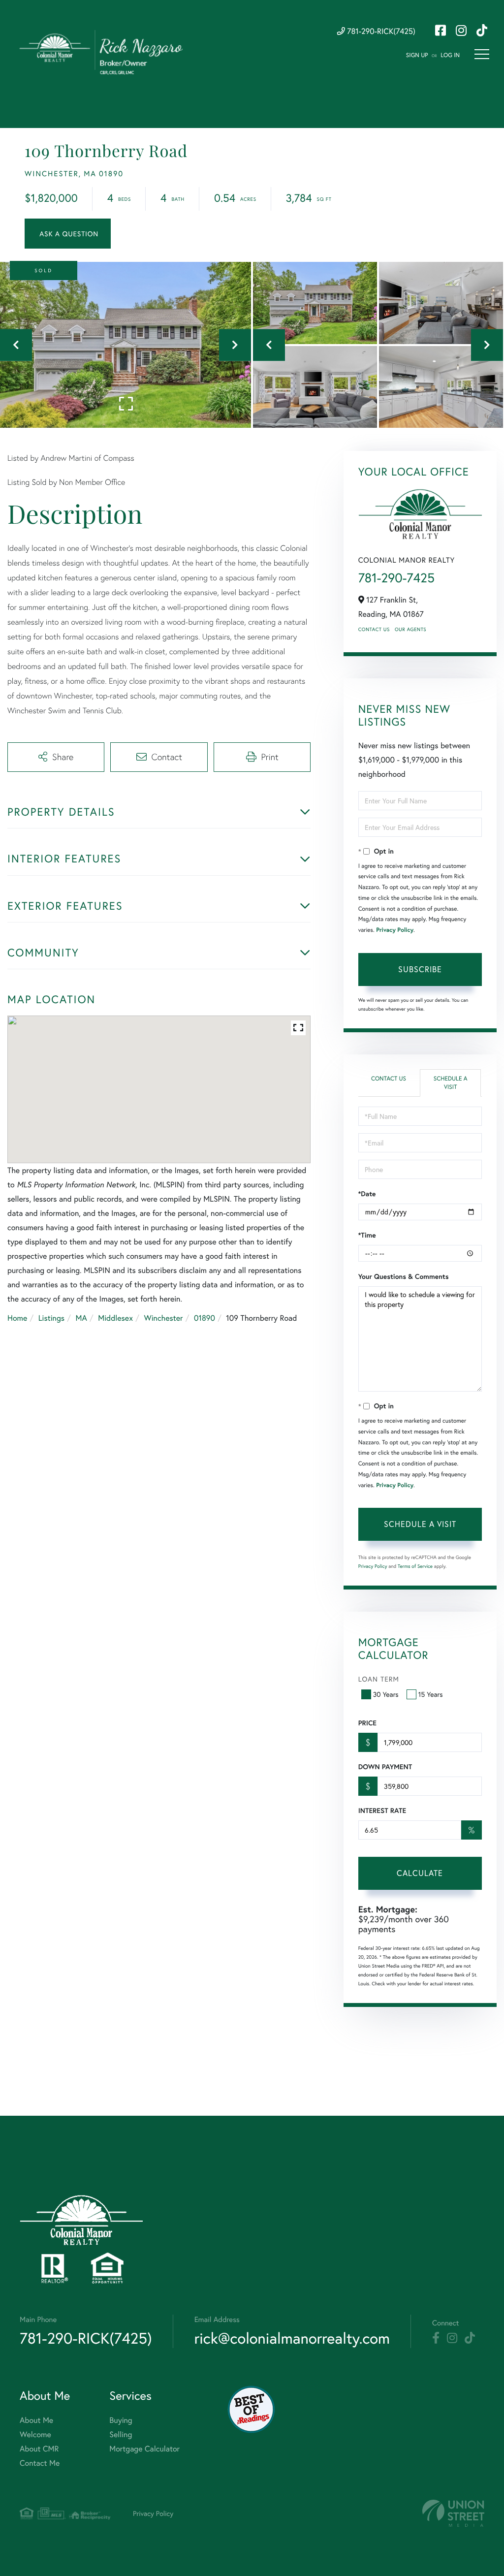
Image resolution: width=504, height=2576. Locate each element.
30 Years (386, 1694)
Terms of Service (415, 1566)
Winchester (163, 1318)
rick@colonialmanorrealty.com (292, 2338)
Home (17, 1318)
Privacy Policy (395, 930)
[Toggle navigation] (482, 54)
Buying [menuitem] (121, 2420)
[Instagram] (452, 2338)
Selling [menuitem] (121, 2434)
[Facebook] (436, 2338)
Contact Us (374, 629)
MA (81, 1318)
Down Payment (385, 1767)
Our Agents (410, 629)
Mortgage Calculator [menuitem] (144, 2449)
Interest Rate (382, 1811)
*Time (367, 1235)
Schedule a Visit (451, 1083)
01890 (205, 1318)
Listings (51, 1318)
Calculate (420, 1873)
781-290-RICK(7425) (380, 31)
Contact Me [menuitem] (40, 2463)
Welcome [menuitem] (35, 2434)
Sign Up (417, 55)
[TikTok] (470, 2338)
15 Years (431, 1694)
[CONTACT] (68, 234)
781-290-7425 (396, 578)
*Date (367, 1194)
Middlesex (115, 1318)
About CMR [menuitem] (39, 2449)
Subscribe (420, 969)
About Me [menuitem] (36, 2420)
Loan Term (379, 1679)
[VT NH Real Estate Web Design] (453, 2513)
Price (367, 1723)
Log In (450, 55)
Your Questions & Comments (404, 1276)
